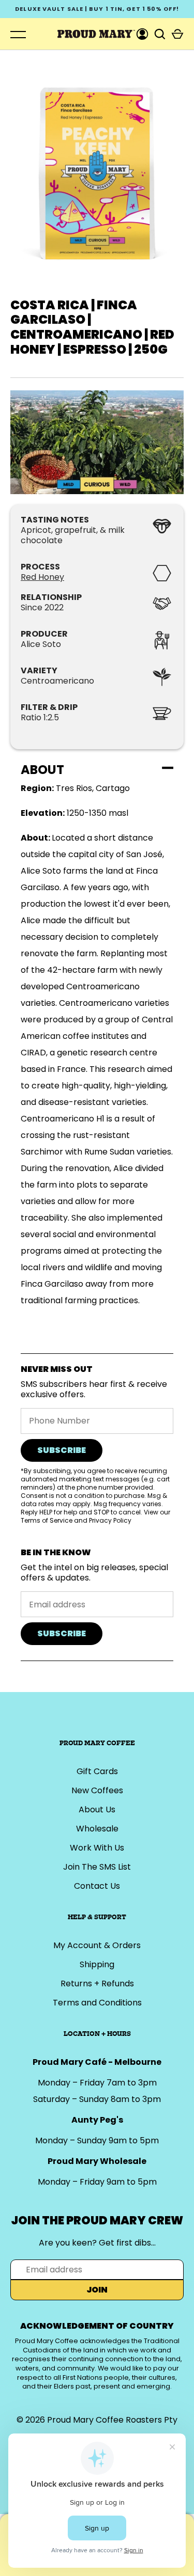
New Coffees (97, 1790)
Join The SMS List (97, 1867)
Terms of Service (47, 1520)
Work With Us (97, 1848)
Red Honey (42, 577)
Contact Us (97, 1886)
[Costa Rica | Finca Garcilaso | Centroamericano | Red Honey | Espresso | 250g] (97, 442)
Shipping (97, 1964)
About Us (97, 1809)
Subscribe (62, 1450)
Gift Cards (97, 1771)
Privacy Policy (110, 1520)
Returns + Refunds (97, 1984)
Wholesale (97, 1829)
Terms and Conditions (97, 2003)
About (42, 770)
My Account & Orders (97, 1945)
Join (97, 2290)
